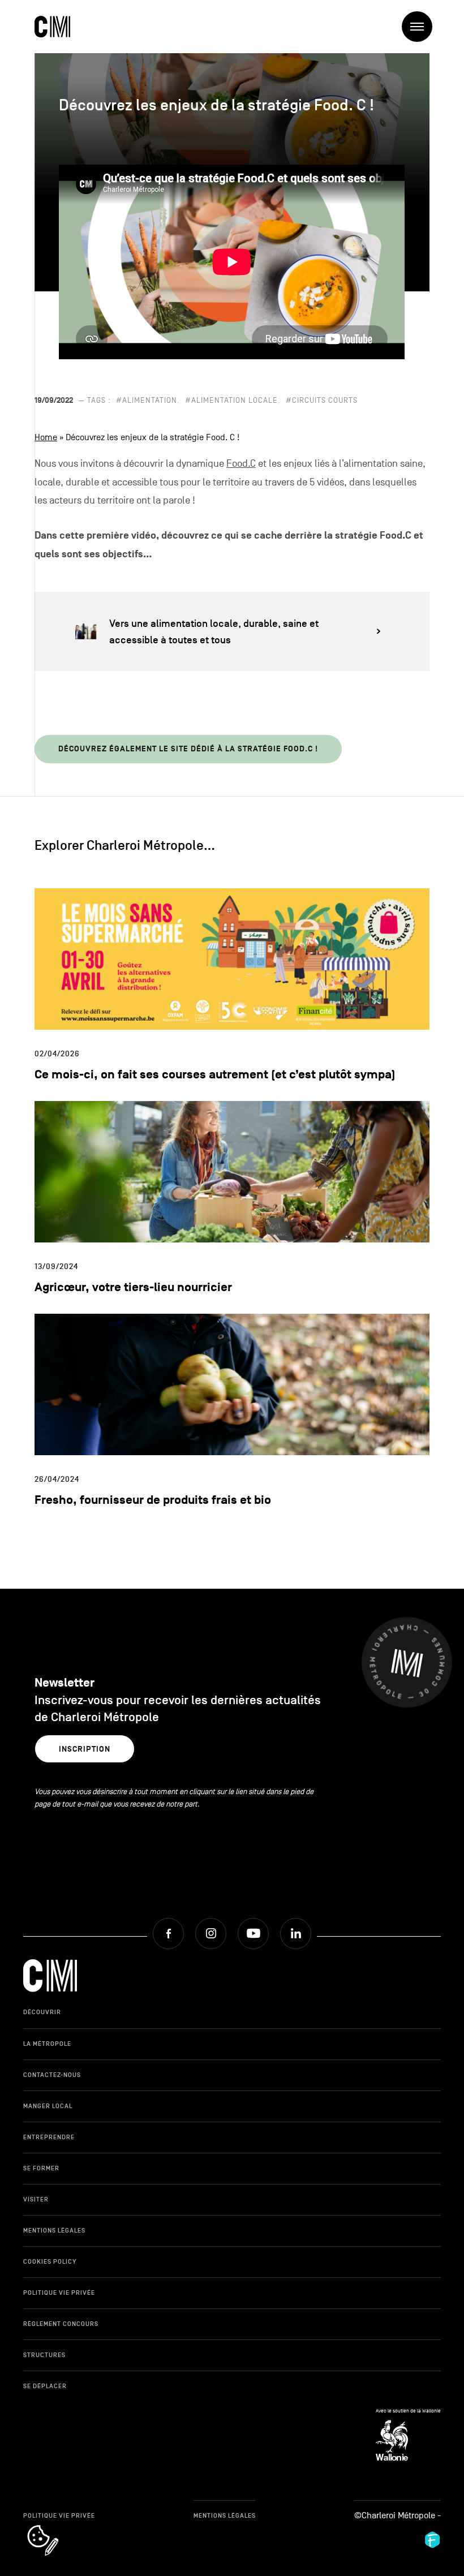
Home (46, 437)
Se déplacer (45, 2386)
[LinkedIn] (296, 1934)
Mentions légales (54, 2230)
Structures (44, 2355)
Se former (41, 2168)
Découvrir (42, 2012)
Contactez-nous (52, 2075)
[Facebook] (168, 1934)
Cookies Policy (50, 2261)
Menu (417, 27)
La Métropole (47, 2044)
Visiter (36, 2199)
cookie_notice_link (58, 2526)
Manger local (48, 2106)
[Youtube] (253, 1934)
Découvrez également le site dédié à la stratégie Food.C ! (188, 749)
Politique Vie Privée (59, 2293)
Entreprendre (49, 2137)
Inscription (85, 1749)
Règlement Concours (61, 2324)
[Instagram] (211, 1934)
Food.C (241, 464)
